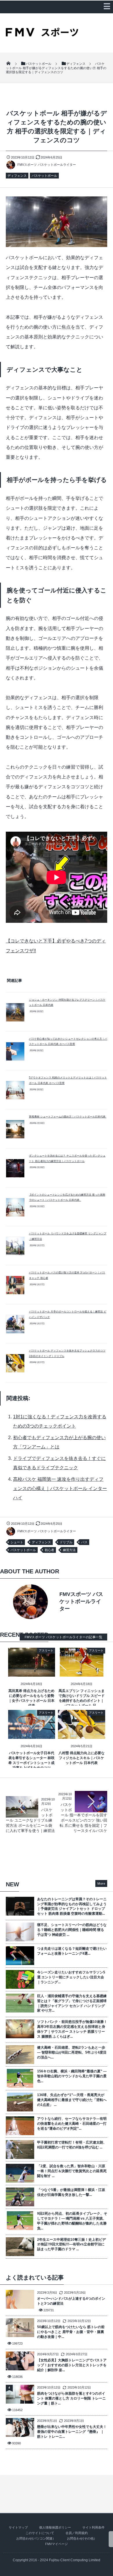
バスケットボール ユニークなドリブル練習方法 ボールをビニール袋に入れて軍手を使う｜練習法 (30, 1820)
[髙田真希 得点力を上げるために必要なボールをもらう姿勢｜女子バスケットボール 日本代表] (32, 1673)
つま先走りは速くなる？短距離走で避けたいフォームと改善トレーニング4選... (72, 1951)
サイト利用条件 (93, 2527)
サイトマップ (18, 2527)
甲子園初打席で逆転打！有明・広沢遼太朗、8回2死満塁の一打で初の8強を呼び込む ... (72, 2145)
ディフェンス (17, 176)
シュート (17, 1542)
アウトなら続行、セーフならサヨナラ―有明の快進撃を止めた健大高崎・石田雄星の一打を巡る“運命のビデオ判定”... (72, 2124)
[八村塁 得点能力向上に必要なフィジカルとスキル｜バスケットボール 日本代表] (82, 1735)
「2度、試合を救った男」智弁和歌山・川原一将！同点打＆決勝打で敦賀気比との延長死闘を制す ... (72, 2171)
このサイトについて (40, 2533)
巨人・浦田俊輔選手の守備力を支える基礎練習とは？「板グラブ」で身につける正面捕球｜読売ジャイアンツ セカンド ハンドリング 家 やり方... (72, 2003)
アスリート (46, 1650)
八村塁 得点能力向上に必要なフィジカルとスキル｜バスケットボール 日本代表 (82, 1758)
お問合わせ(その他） (82, 2538)
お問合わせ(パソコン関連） (36, 2538)
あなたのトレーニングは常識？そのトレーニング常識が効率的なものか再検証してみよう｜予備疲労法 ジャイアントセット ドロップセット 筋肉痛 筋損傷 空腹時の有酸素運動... (72, 1906)
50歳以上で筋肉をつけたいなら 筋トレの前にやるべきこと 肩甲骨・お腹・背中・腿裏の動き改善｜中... (71, 2332)
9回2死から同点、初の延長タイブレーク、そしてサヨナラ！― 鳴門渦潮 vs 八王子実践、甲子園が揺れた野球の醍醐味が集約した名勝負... (72, 2221)
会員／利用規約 (77, 2533)
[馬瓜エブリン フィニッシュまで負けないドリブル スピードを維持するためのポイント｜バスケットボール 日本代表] (82, 1673)
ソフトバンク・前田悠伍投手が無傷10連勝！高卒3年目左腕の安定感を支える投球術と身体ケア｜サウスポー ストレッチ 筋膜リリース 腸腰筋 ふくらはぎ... (72, 2029)
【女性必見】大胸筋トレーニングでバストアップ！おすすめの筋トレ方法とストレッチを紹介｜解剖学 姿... (72, 2365)
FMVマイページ (57, 2544)
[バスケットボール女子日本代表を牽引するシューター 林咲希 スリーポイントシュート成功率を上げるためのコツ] (32, 1735)
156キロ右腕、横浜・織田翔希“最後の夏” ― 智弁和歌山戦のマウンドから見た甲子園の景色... (72, 2076)
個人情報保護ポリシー (55, 2527)
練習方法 (69, 1550)
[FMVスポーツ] (42, 34)
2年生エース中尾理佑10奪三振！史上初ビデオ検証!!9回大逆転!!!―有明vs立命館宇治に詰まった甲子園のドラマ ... (71, 2244)
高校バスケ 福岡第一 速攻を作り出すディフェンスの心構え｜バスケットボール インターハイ (60, 1488)
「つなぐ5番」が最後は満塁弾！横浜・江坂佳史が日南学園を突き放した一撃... (71, 2192)
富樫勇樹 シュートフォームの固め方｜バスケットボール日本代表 (68, 1117)
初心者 (49, 1550)
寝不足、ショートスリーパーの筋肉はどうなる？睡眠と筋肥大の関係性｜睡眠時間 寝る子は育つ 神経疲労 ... (72, 1930)
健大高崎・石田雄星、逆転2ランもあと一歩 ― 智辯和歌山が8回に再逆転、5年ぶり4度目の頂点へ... (72, 2052)
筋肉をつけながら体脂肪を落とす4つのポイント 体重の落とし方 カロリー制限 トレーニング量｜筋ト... (71, 2398)
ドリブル (66, 1542)
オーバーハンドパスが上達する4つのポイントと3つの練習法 (71, 2301)
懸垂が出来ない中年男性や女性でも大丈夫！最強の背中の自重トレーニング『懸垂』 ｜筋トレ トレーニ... (72, 2432)
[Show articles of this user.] (31, 1602)
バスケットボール (44, 176)
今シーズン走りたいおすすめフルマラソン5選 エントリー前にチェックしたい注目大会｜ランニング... (71, 1977)
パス (84, 1542)
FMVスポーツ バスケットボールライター (47, 165)
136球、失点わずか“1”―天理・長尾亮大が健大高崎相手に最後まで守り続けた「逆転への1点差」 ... (72, 2100)
